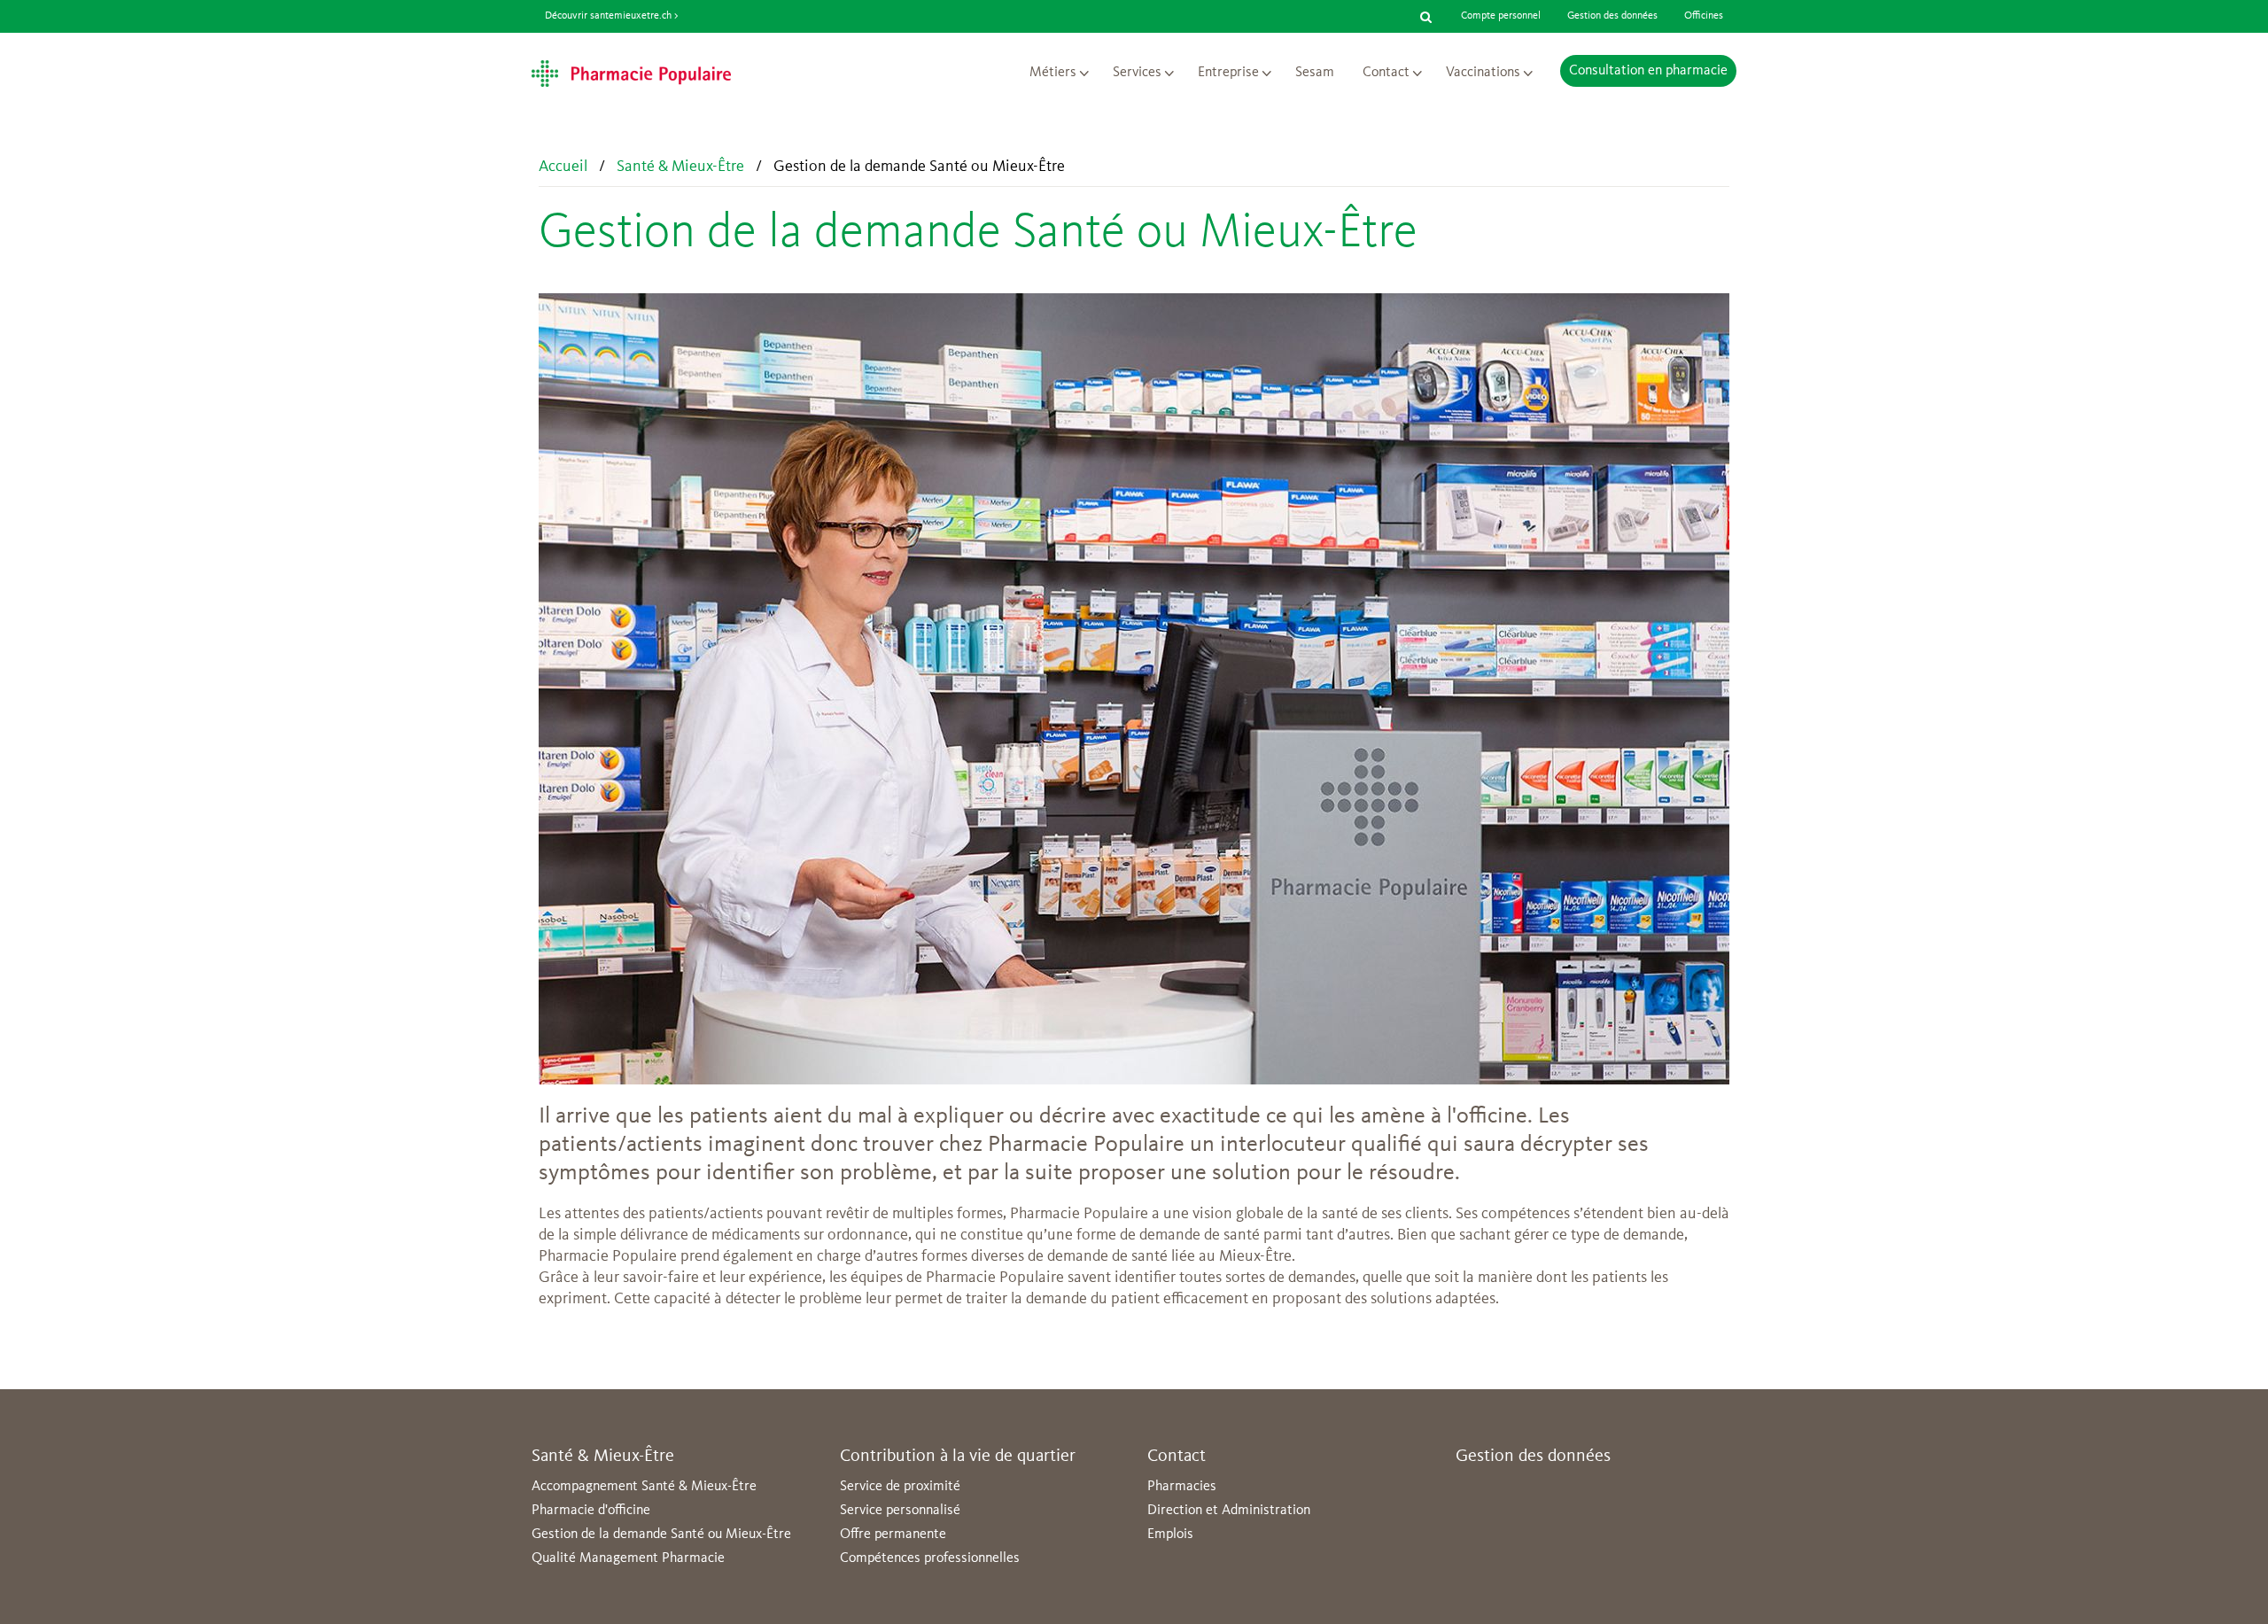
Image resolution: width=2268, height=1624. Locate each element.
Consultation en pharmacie (1648, 71)
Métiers (1053, 73)
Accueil (563, 167)
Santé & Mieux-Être (680, 167)
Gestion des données (1612, 16)
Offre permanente (893, 1535)
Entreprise (1228, 73)
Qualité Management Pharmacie (628, 1558)
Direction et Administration (1229, 1511)
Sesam (1315, 73)
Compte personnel (1501, 16)
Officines (1704, 16)
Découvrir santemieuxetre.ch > (611, 16)
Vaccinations (1483, 73)
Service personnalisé (900, 1511)
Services (1137, 73)
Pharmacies (1182, 1487)
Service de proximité (900, 1487)
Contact (1386, 73)
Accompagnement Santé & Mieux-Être (644, 1487)
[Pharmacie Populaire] (631, 73)
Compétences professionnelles (930, 1558)
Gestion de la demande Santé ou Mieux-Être (661, 1535)
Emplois (1170, 1535)
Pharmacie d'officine (591, 1511)
